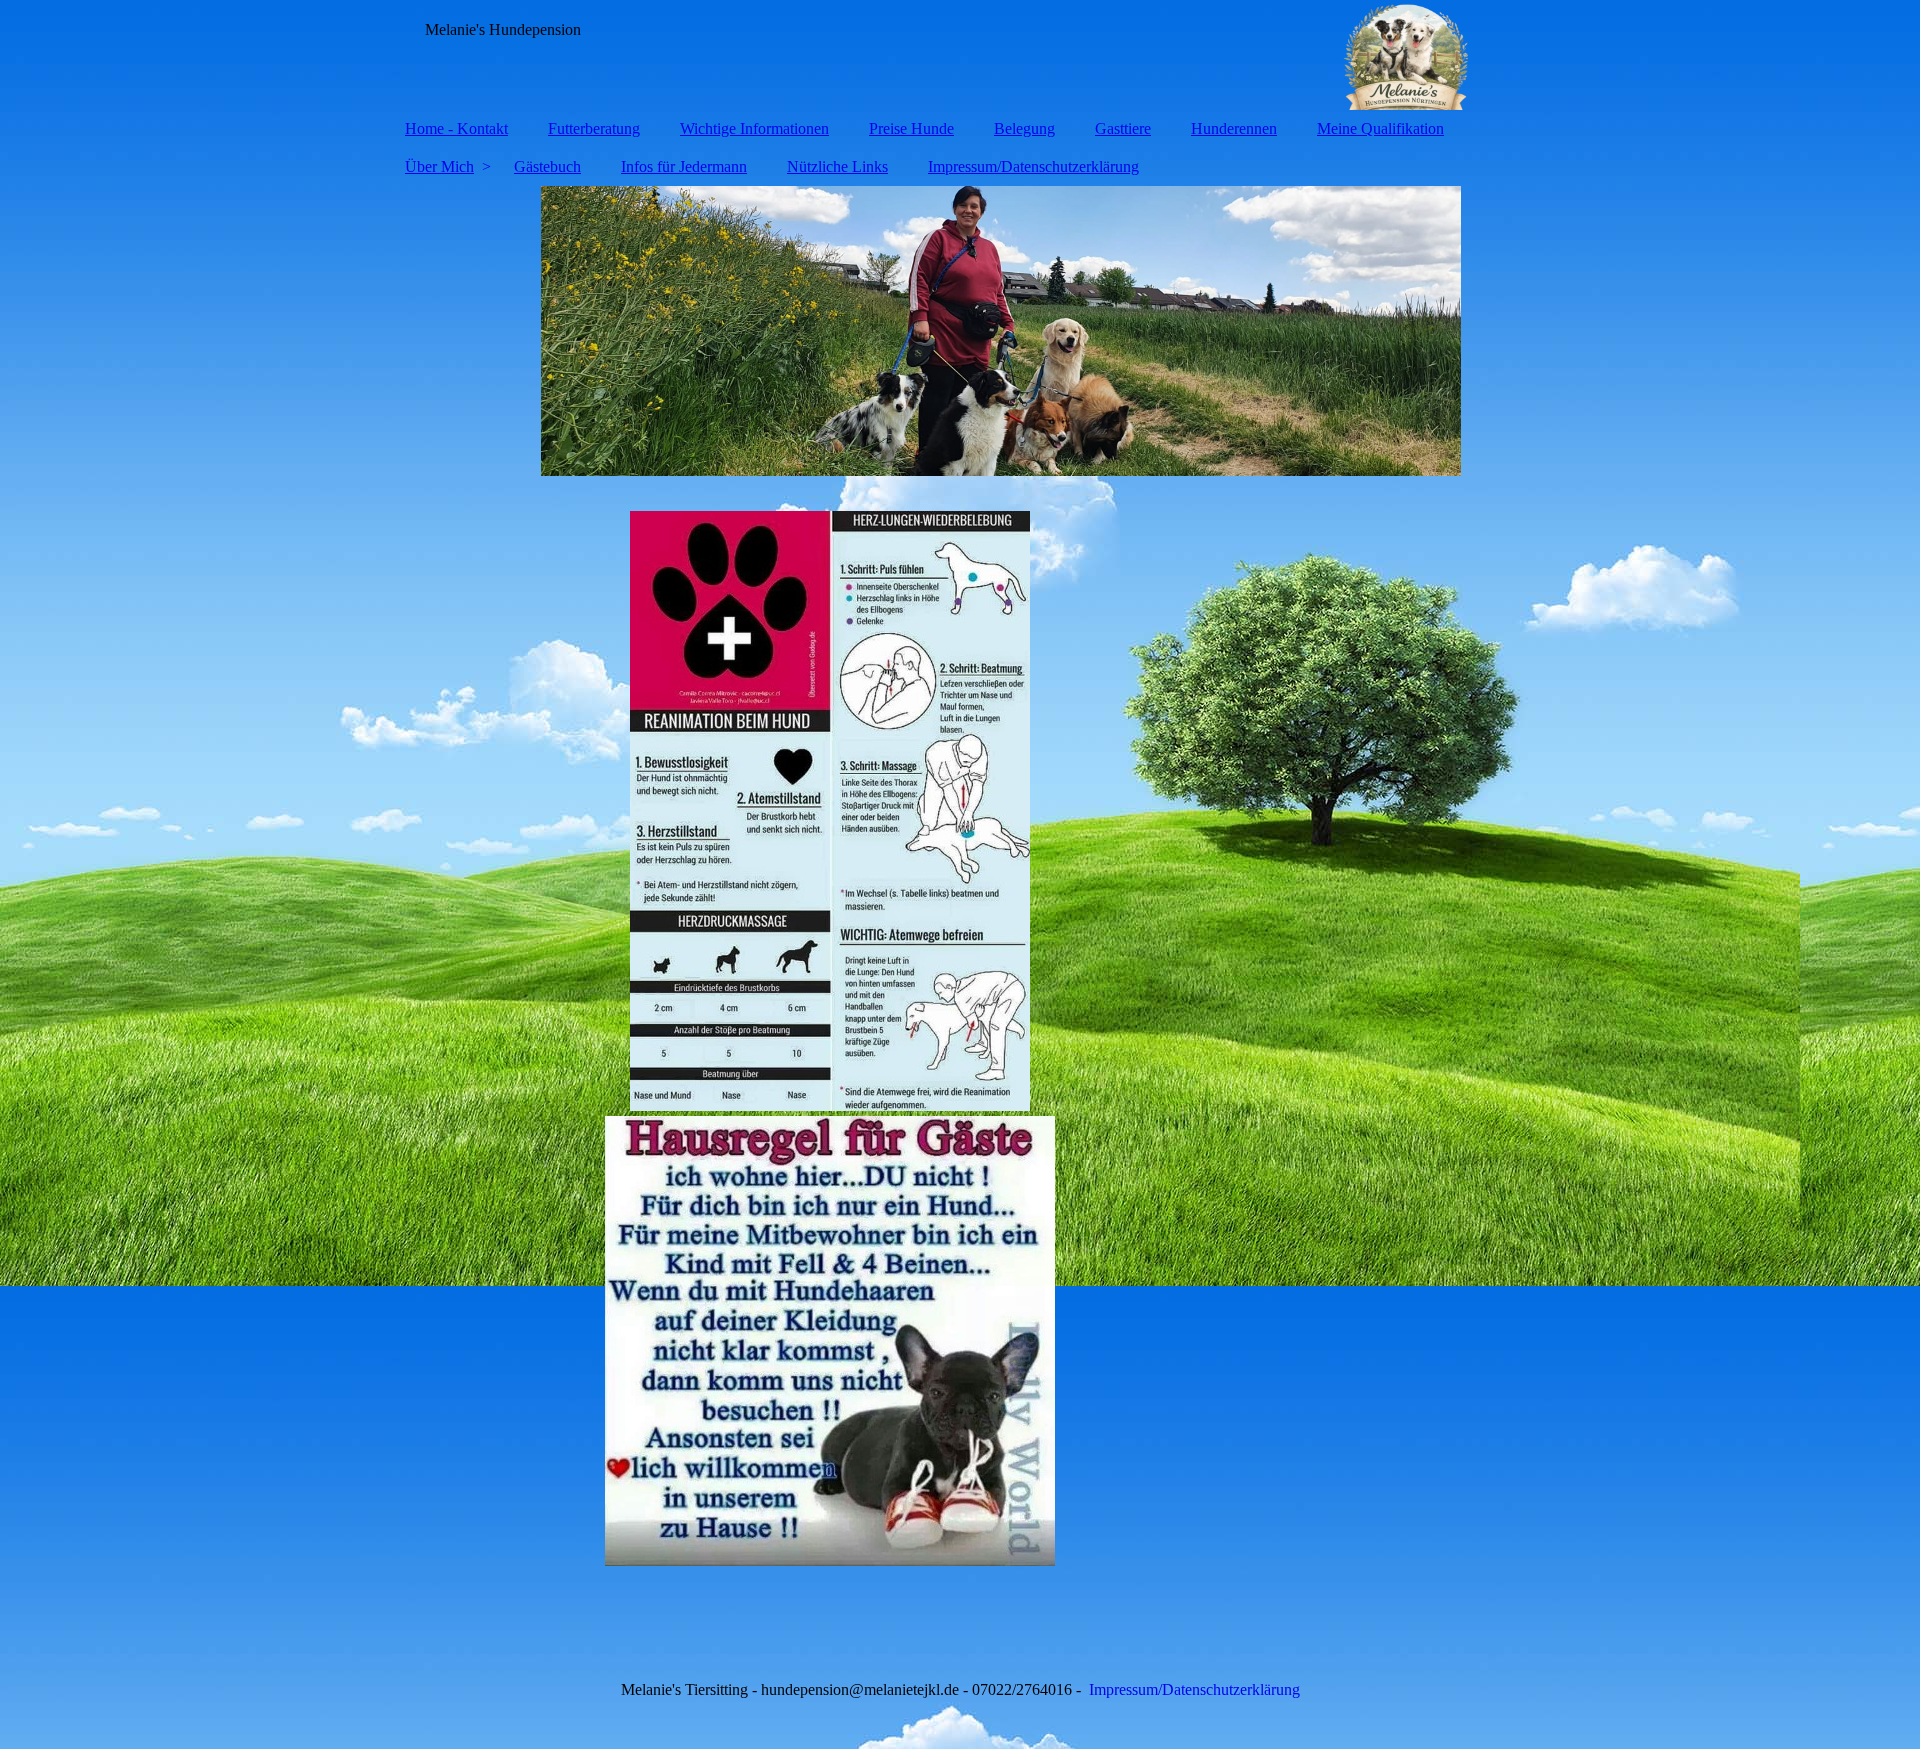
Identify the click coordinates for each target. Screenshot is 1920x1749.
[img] (960, 55)
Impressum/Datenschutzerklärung (1033, 166)
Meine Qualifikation (1380, 128)
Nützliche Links (837, 166)
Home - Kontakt (456, 128)
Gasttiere (1123, 128)
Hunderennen (1234, 128)
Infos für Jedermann (684, 166)
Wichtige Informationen (754, 128)
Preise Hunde (911, 128)
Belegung (1024, 128)
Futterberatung (594, 128)
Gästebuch (547, 166)
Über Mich (439, 166)
